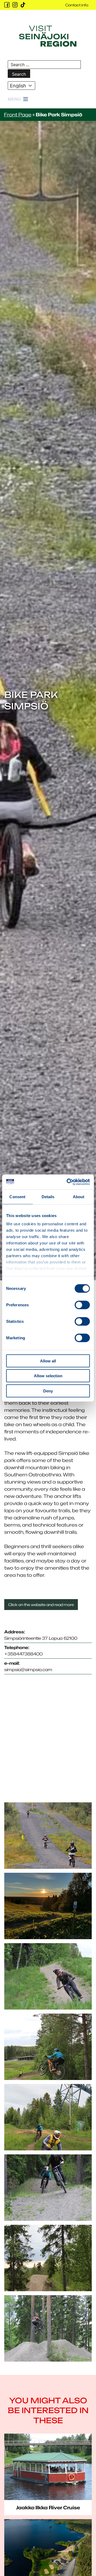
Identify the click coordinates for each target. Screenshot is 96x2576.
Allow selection (48, 1376)
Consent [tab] (17, 1196)
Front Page (18, 115)
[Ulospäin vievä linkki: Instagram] (15, 5)
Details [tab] (48, 1196)
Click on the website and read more (41, 1605)
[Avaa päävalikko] (18, 99)
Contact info (77, 5)
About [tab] (79, 1196)
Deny (48, 1391)
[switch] (82, 1305)
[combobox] (21, 86)
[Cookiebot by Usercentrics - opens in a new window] (68, 1182)
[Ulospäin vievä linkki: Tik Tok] (23, 5)
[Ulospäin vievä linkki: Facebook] (7, 5)
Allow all (48, 1361)
